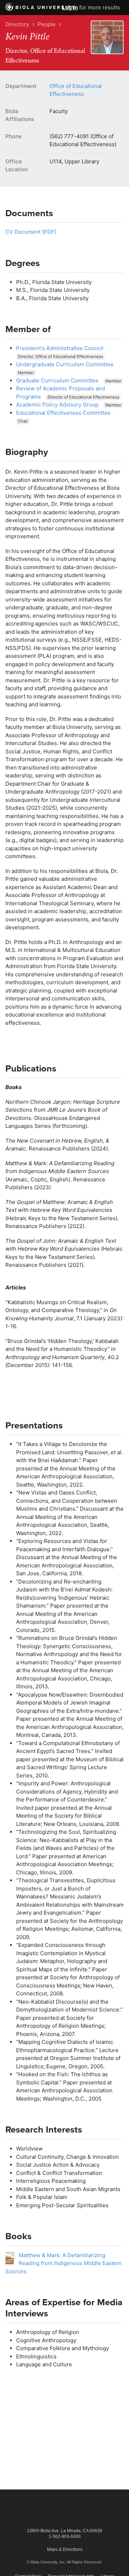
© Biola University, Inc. (46, 2562)
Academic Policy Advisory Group (57, 404)
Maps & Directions (65, 2549)
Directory (17, 24)
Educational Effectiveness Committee (63, 413)
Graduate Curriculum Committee (57, 380)
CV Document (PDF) (31, 232)
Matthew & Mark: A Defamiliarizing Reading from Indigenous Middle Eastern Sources (64, 2263)
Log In (70, 7)
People (47, 24)
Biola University (46, 8)
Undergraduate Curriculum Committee (65, 364)
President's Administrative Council (60, 348)
